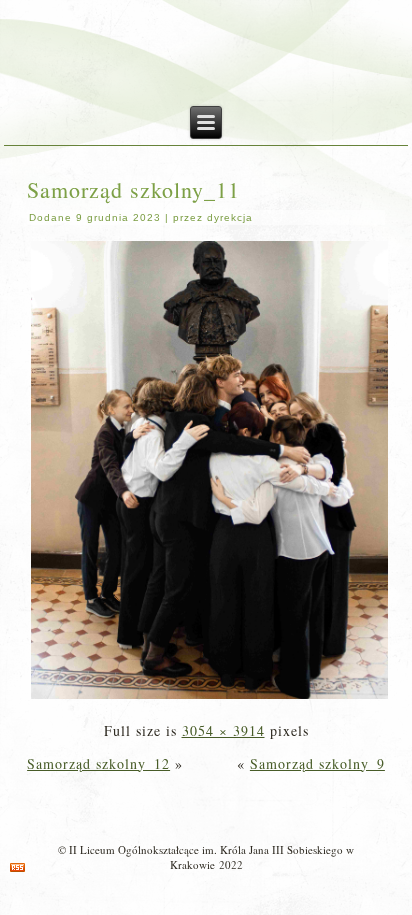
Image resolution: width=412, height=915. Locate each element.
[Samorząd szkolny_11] (209, 697)
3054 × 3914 (223, 730)
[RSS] (17, 867)
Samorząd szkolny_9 (317, 763)
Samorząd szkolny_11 (133, 189)
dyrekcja (230, 217)
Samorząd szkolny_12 (98, 763)
